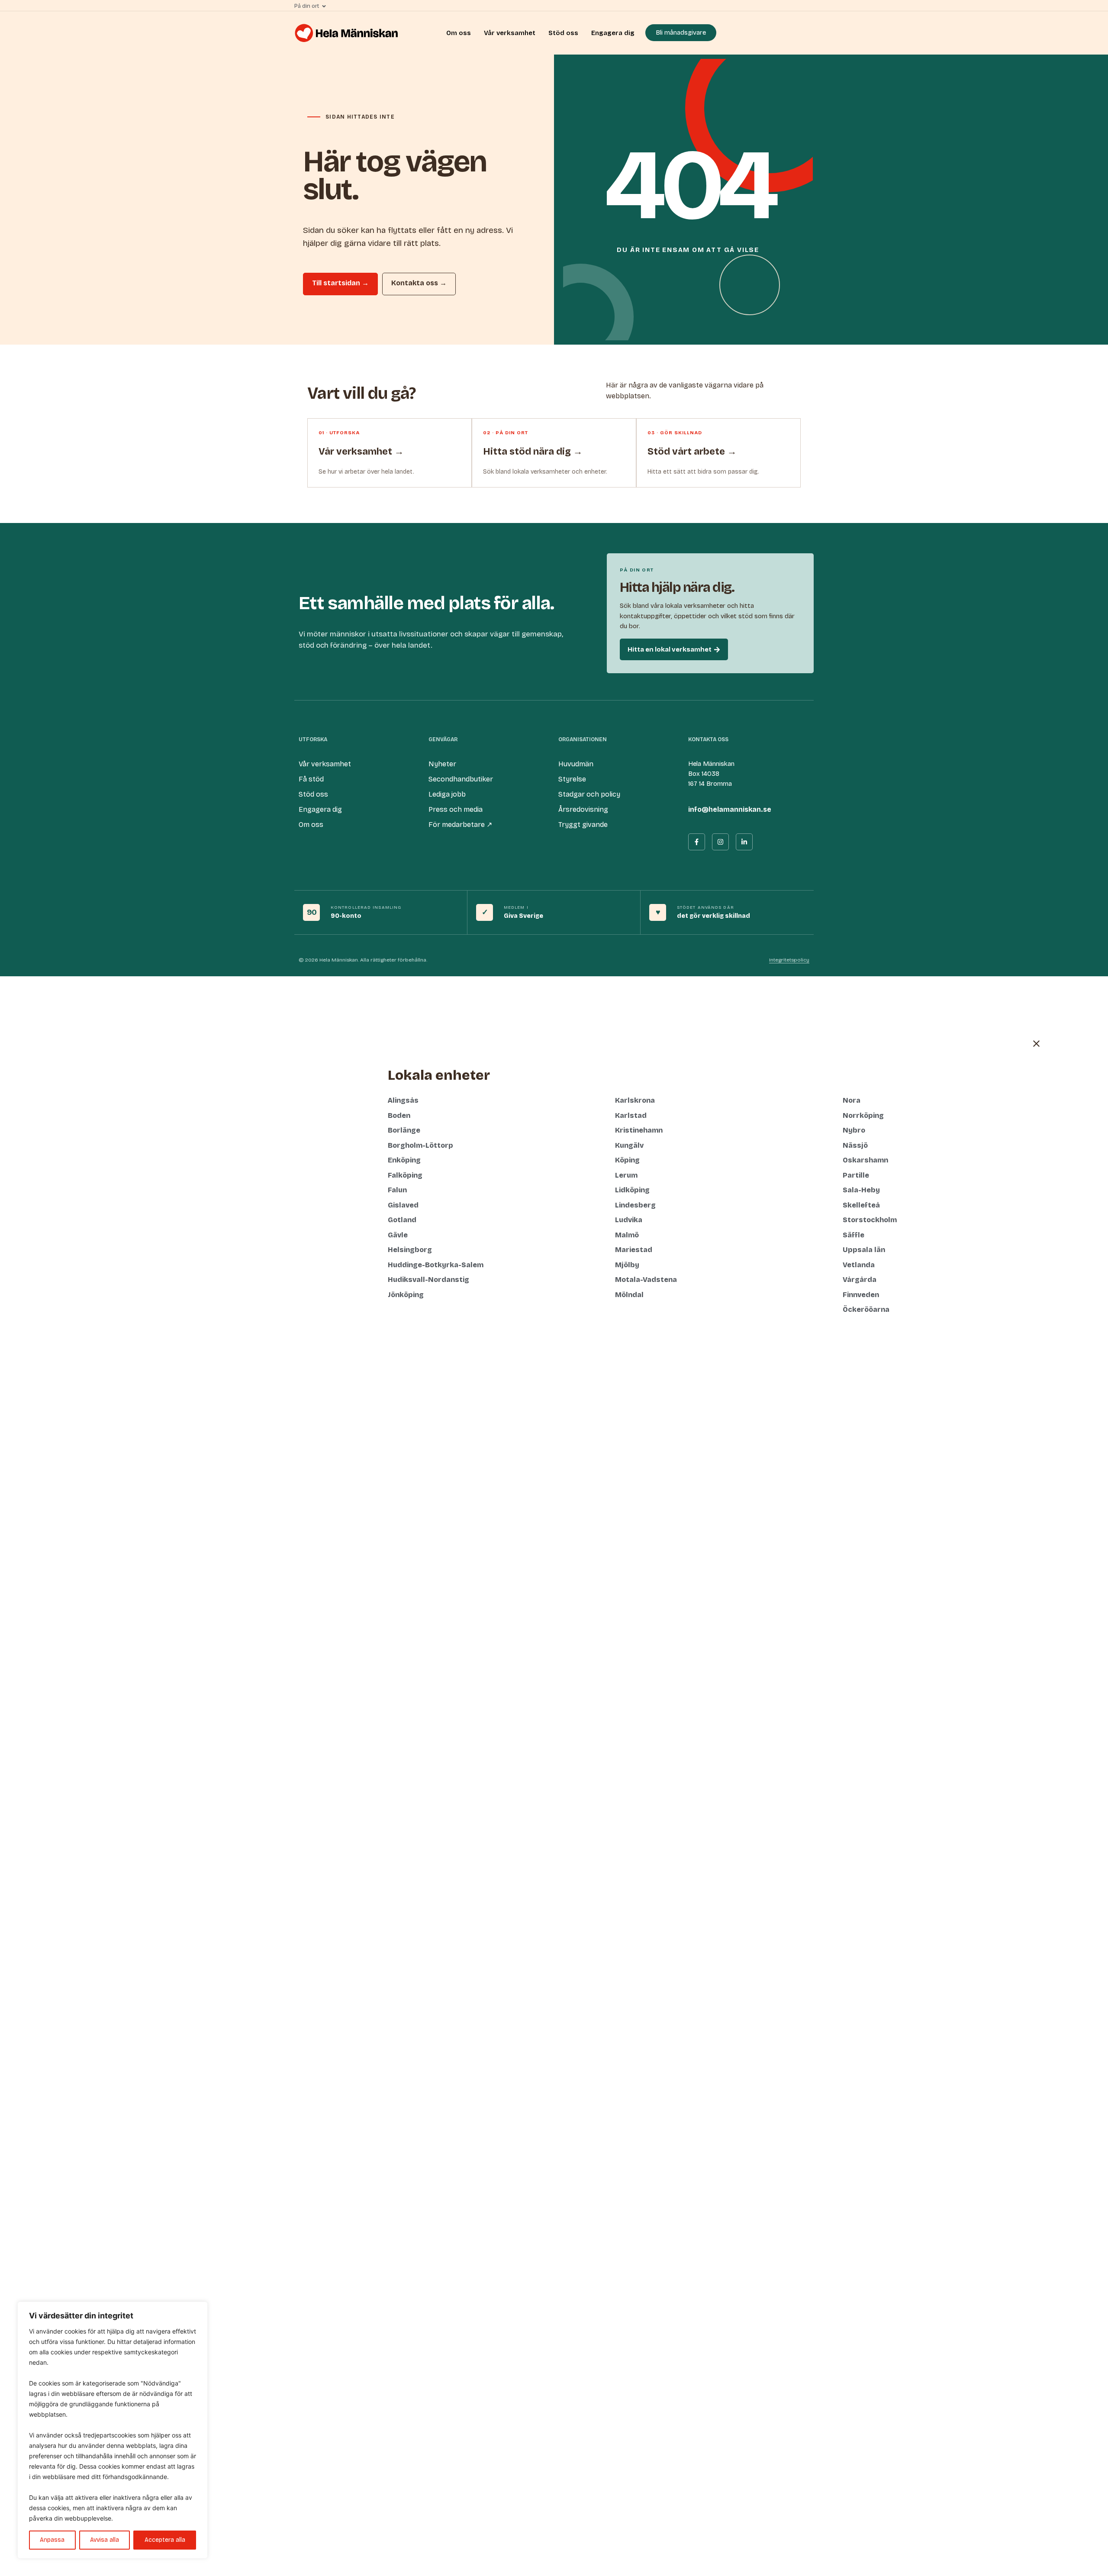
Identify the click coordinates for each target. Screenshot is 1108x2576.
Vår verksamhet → (361, 452)
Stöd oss (563, 33)
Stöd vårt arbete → (692, 452)
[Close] (199, 2309)
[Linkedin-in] (744, 842)
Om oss (459, 33)
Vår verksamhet (510, 33)
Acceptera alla (165, 2540)
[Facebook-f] (697, 842)
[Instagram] (720, 842)
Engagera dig (613, 33)
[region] (113, 2430)
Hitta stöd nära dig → (533, 452)
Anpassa (52, 2540)
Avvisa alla (105, 2540)
